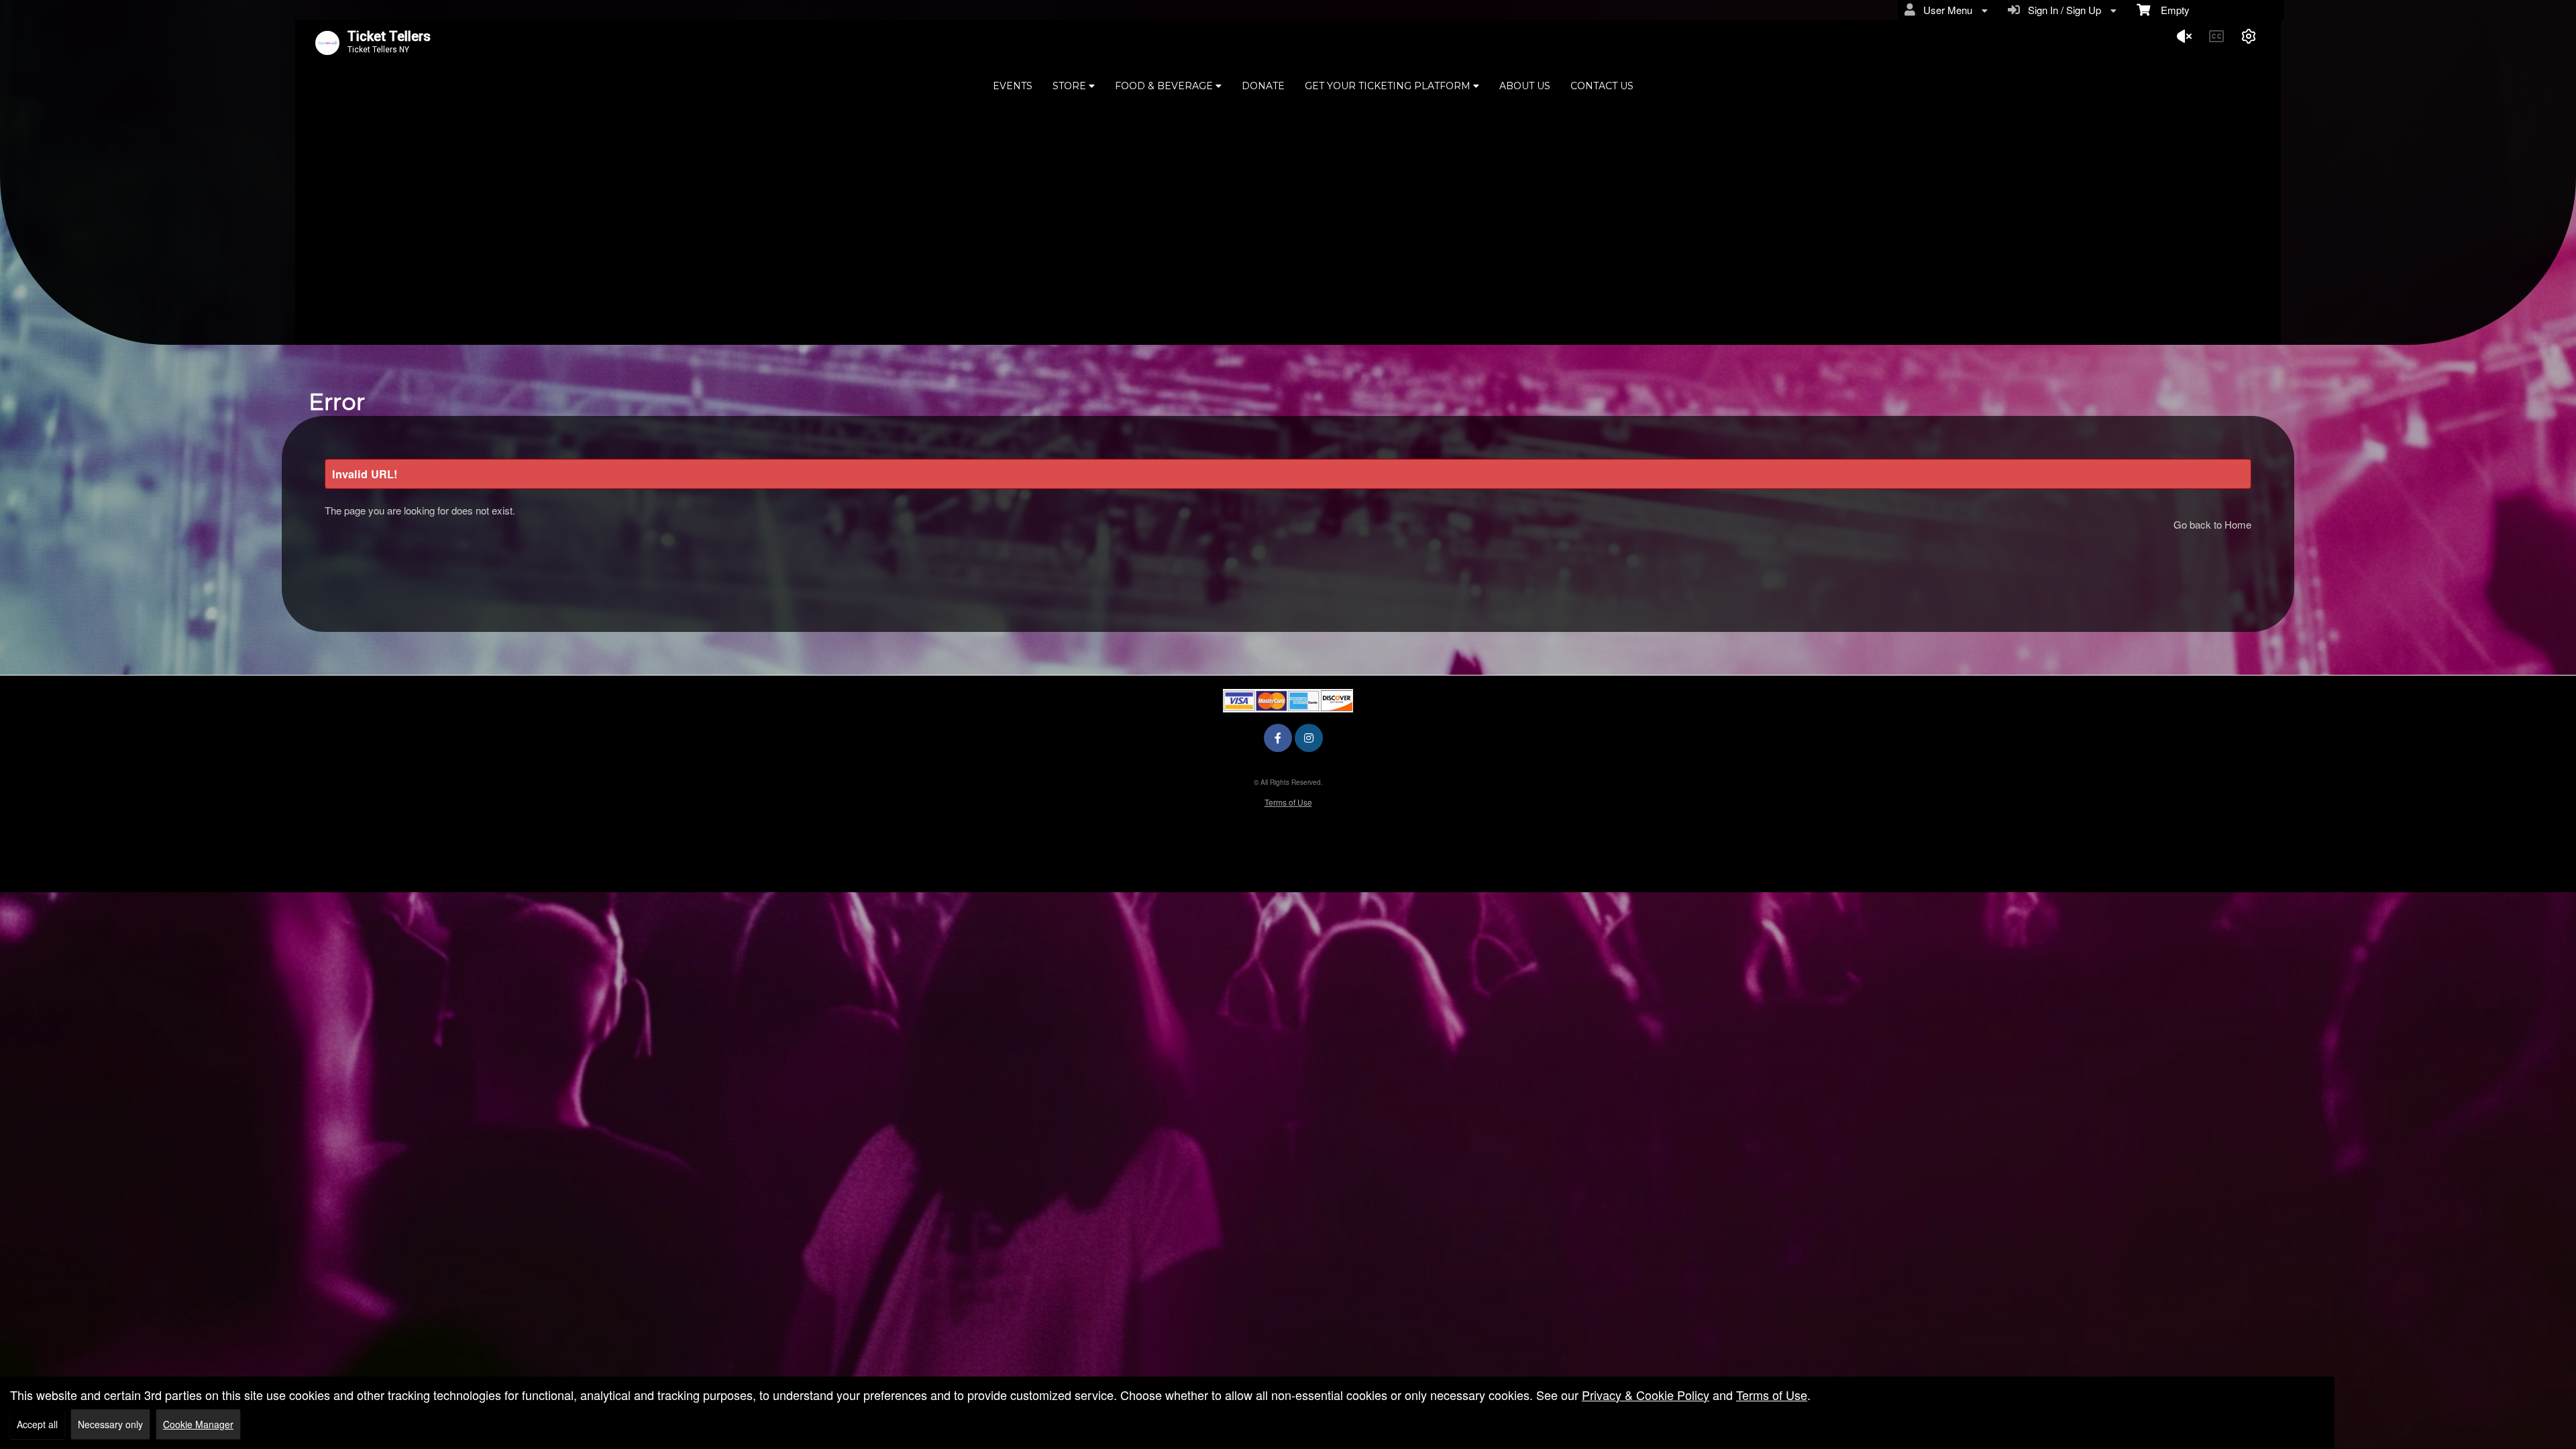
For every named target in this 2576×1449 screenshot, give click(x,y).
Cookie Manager (198, 1424)
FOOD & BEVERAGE (1165, 86)
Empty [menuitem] (2170, 10)
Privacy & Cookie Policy (1646, 1395)
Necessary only (110, 1424)
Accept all (37, 1424)
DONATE (1263, 86)
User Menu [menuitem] (1945, 10)
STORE (1071, 86)
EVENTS (1013, 86)
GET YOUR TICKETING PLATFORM (1389, 86)
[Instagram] (1309, 738)
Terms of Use (1288, 802)
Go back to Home (2212, 524)
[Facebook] (1278, 738)
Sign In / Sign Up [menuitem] (2062, 10)
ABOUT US (1525, 86)
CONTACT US (1602, 86)
